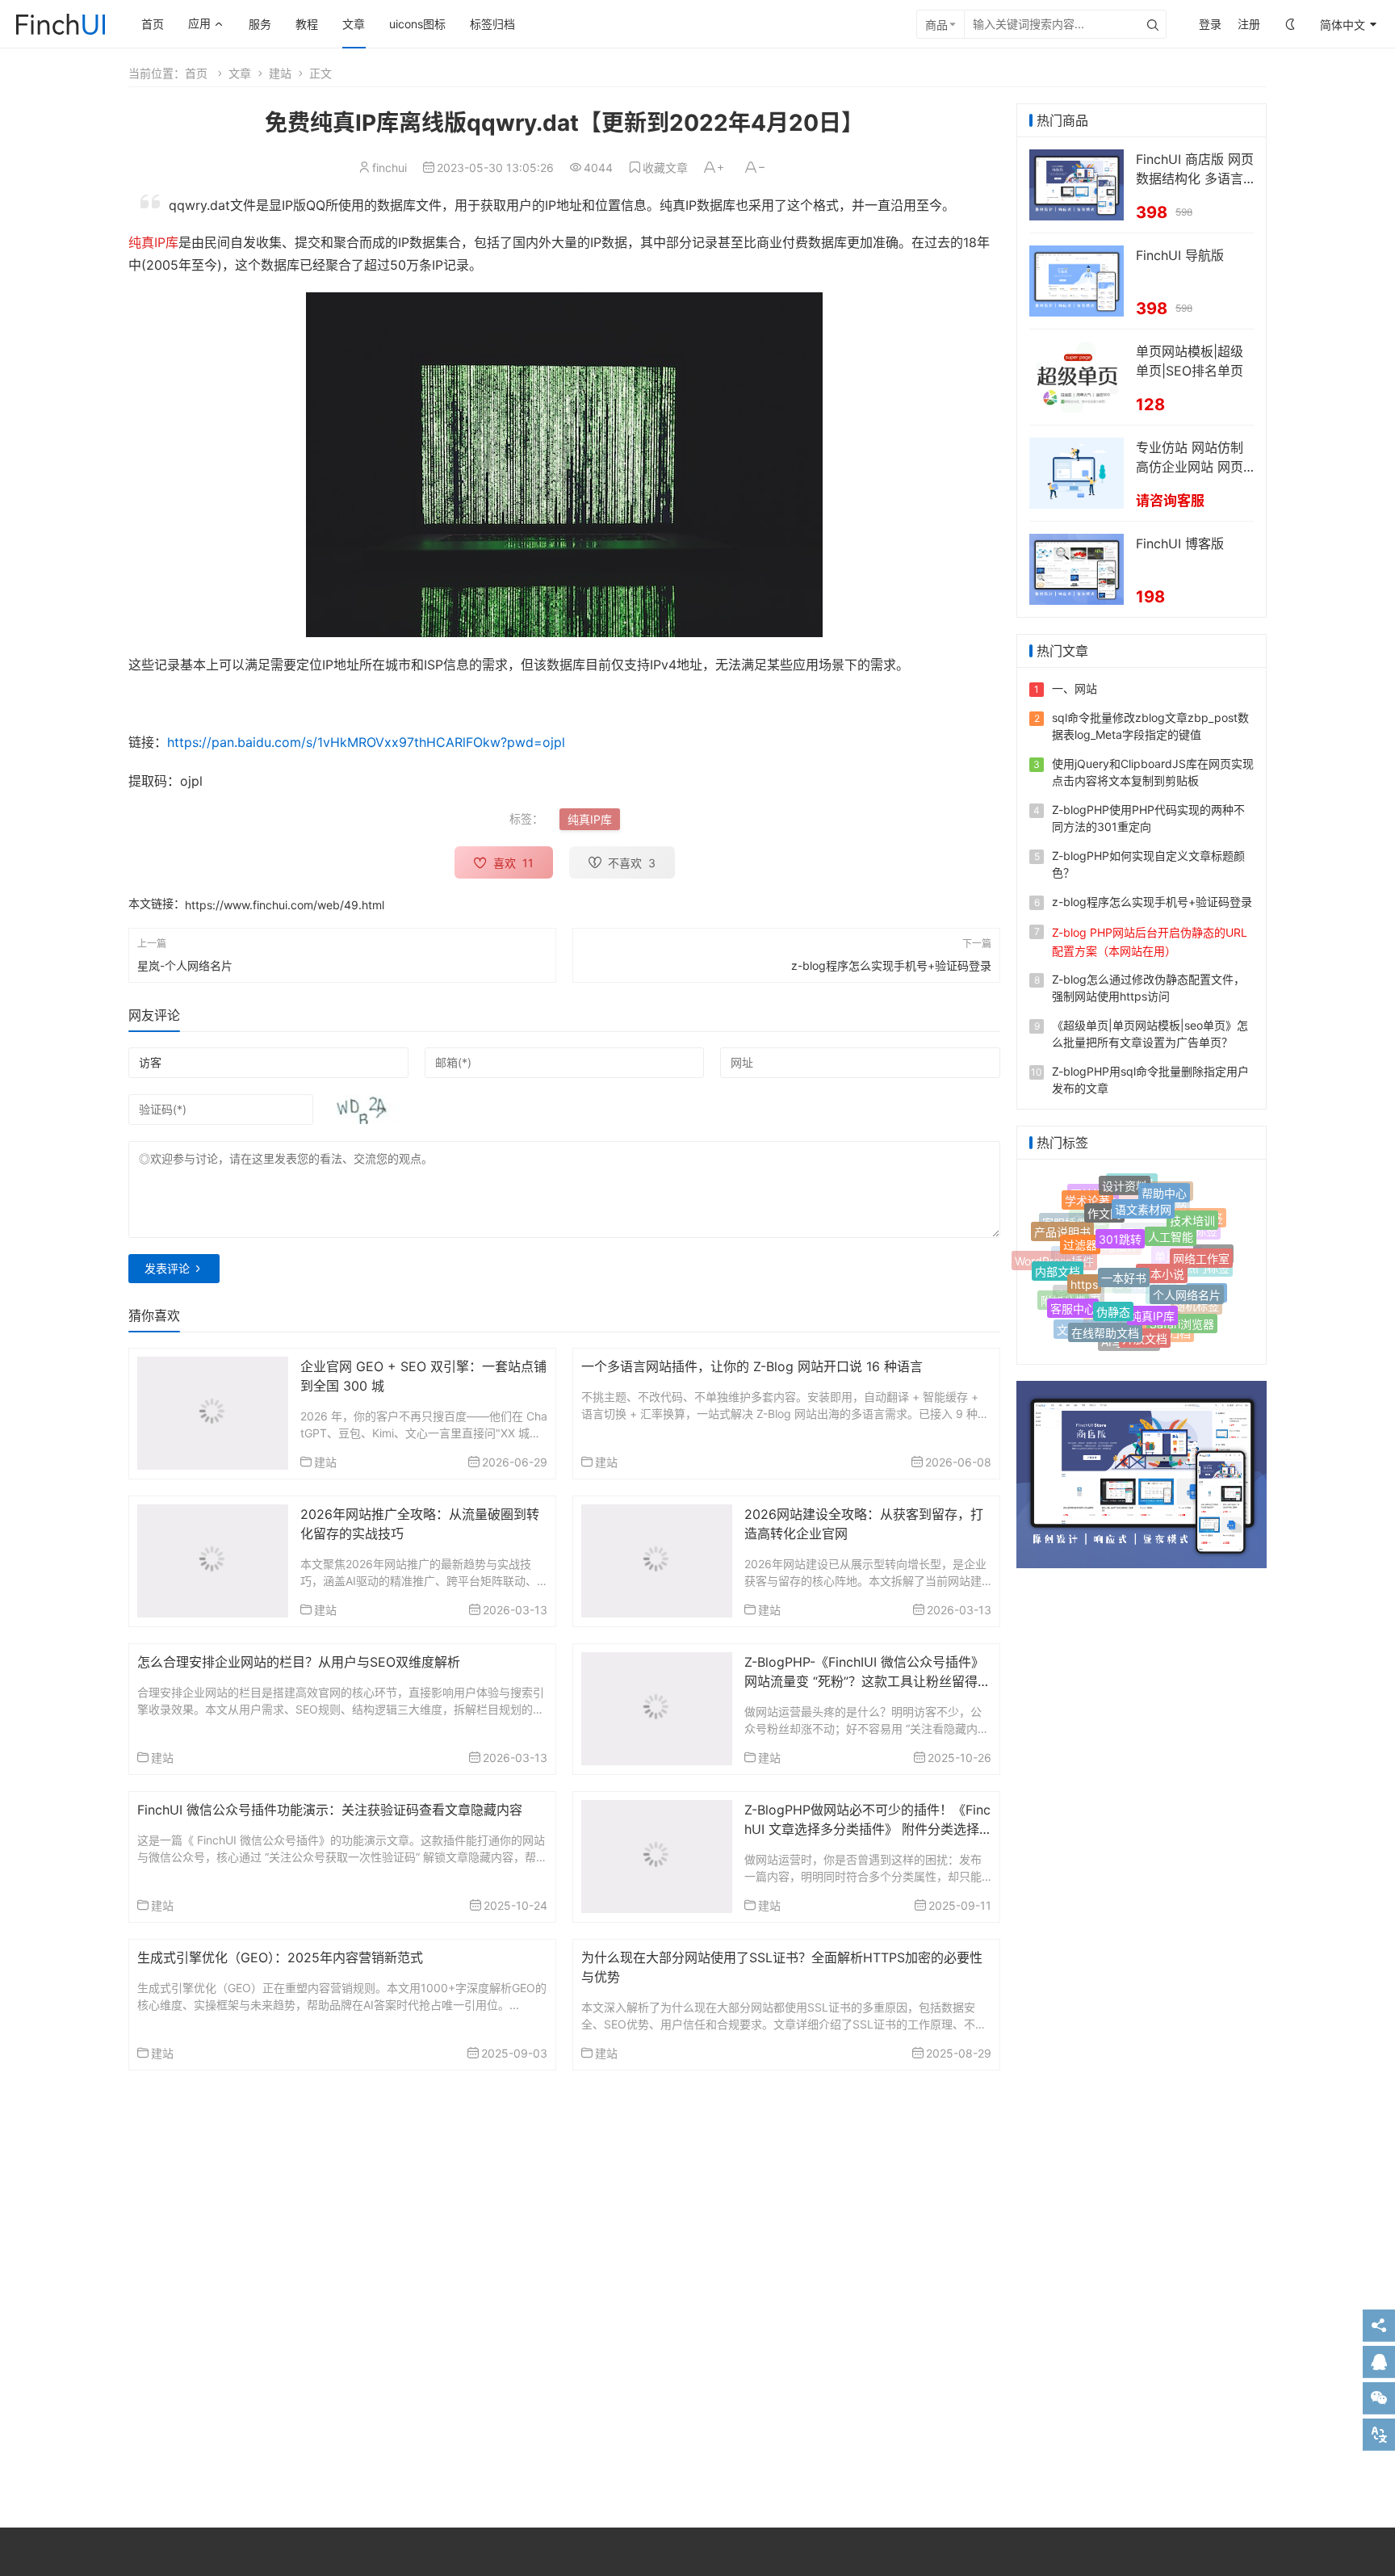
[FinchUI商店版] (1142, 1475)
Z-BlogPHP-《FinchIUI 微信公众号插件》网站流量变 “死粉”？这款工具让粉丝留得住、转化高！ (864, 1681)
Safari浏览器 (1182, 1313)
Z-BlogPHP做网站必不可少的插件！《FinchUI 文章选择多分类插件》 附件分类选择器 (867, 1829)
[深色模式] (1290, 24)
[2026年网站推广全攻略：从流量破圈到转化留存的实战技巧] (213, 1559)
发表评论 (167, 1268)
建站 (280, 73)
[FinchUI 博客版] (1077, 568)
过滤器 (1080, 1226)
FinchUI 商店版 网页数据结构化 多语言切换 (1195, 178)
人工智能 (1171, 1215)
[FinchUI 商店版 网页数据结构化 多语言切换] (1077, 184)
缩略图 (1213, 1254)
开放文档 (1145, 1326)
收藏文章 (665, 168)
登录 (1210, 24)
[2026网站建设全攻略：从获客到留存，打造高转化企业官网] (657, 1559)
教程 (307, 24)
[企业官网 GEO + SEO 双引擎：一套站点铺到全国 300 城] (213, 1411)
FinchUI (1109, 1308)
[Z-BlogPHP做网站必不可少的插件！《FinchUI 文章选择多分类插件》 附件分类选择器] (657, 1854)
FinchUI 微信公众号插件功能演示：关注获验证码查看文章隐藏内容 (330, 1810)
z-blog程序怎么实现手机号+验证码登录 (891, 965)
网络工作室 (1201, 1244)
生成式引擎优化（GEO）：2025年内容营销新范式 (280, 1957)
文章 (354, 24)
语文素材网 (1143, 1192)
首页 (153, 24)
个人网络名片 (1187, 1275)
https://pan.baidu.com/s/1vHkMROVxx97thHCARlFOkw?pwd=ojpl (366, 742)
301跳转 (1120, 1217)
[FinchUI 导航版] (1077, 280)
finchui (390, 168)
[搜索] (1153, 24)
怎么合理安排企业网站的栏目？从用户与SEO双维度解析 (299, 1662)
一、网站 (1075, 688)
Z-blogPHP (1144, 1309)
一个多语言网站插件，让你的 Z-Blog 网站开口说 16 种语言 (752, 1366)
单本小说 (1162, 1247)
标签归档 (492, 24)
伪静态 (1113, 1288)
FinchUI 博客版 (1180, 543)
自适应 (1089, 1241)
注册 (1249, 24)
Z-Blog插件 (1110, 1273)
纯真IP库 (153, 242)
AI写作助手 (1129, 1342)
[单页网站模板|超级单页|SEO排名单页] (1077, 376)
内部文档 (1058, 1262)
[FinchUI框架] (61, 22)
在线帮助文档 (1105, 1319)
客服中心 (1073, 1296)
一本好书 (1124, 1250)
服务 (260, 24)
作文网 (1104, 1197)
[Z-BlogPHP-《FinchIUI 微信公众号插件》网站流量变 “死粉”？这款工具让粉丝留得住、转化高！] (657, 1707)
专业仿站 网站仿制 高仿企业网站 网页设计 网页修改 (1190, 467)
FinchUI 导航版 (1180, 255)
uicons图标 (417, 24)
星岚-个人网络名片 (185, 965)
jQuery (1206, 1288)
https (1084, 1263)
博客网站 (1164, 1225)
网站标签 (1200, 1222)
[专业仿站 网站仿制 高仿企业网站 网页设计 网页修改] (1077, 472)
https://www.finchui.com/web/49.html (285, 905)
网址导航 (1146, 1260)
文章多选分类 (1091, 1330)
